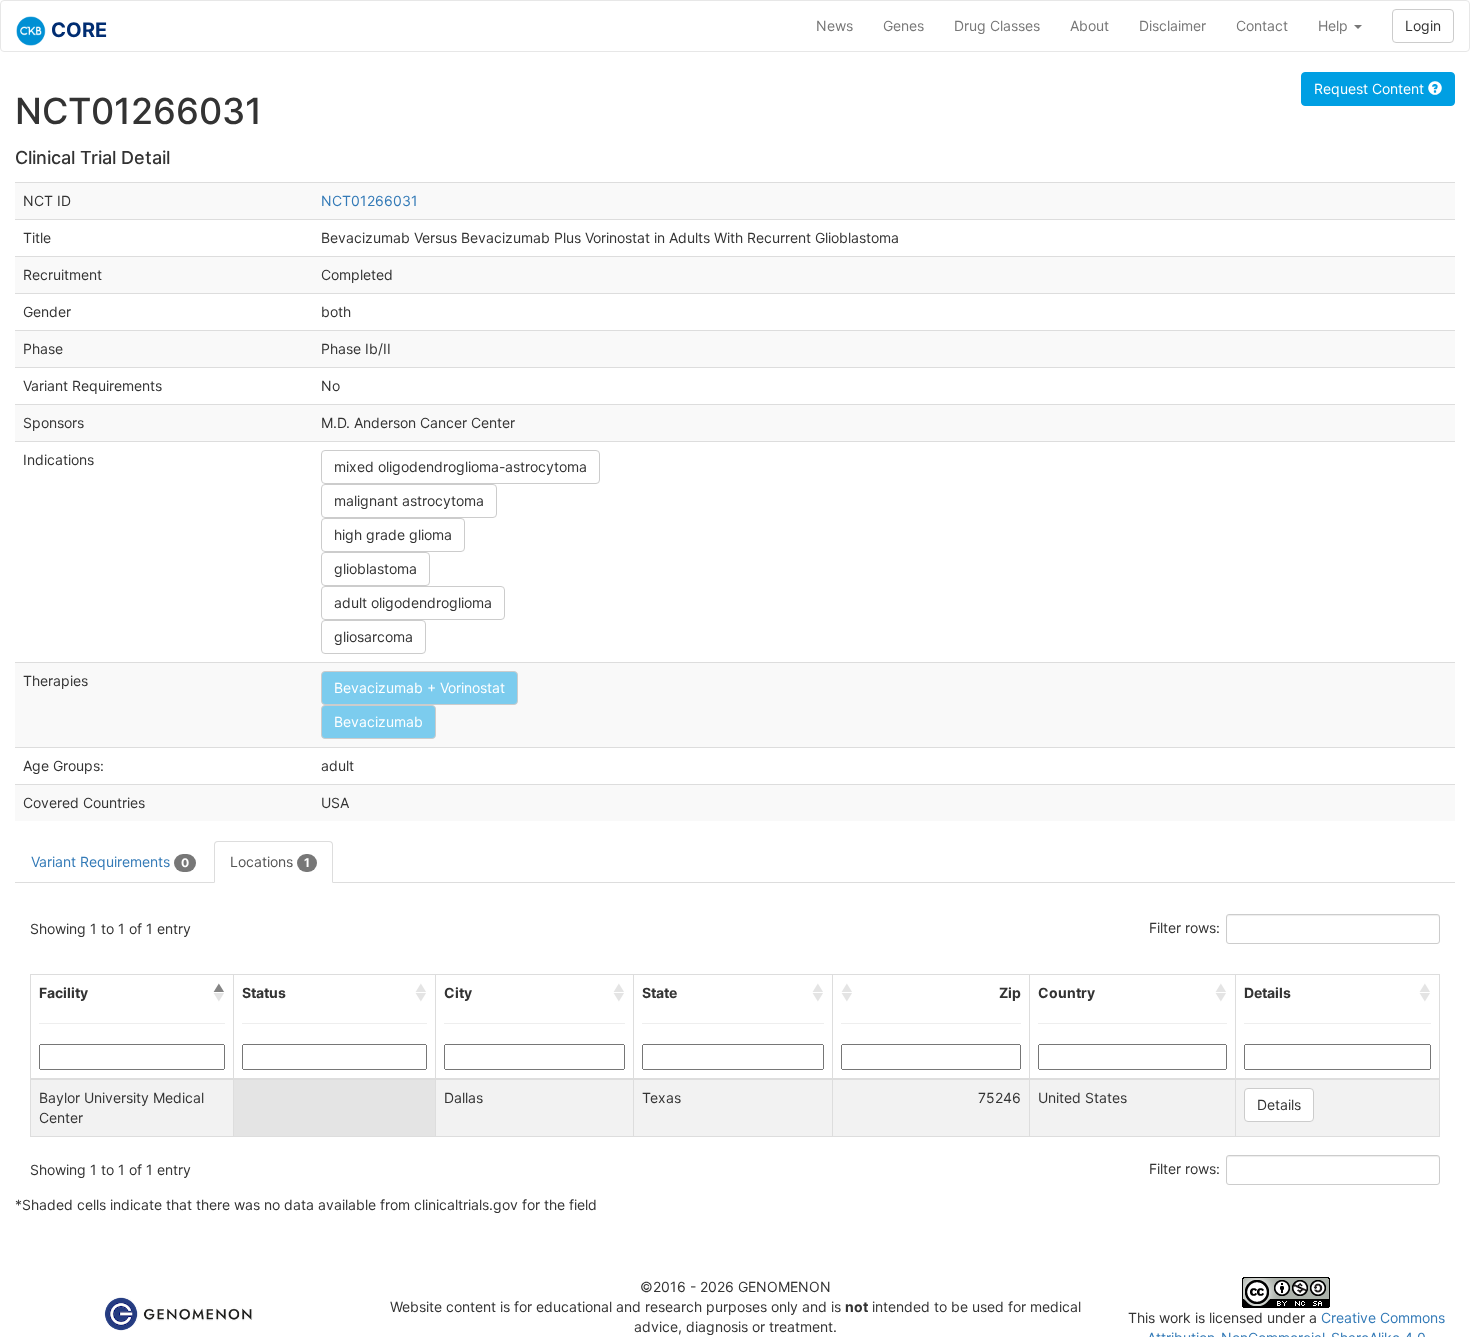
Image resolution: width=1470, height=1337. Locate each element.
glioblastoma (375, 568)
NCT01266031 (369, 200)
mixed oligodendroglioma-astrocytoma (460, 466)
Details (1279, 1104)
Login (1423, 25)
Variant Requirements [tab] (110, 861)
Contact (1262, 25)
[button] (219, 993)
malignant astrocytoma (409, 500)
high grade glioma (393, 534)
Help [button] (1335, 25)
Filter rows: (1184, 927)
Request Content (1371, 88)
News (834, 25)
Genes (903, 25)
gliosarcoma (373, 636)
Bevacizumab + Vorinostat (419, 687)
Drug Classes (997, 25)
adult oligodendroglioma (413, 602)
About (1089, 25)
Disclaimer (1172, 25)
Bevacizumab (378, 721)
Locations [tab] (270, 861)
